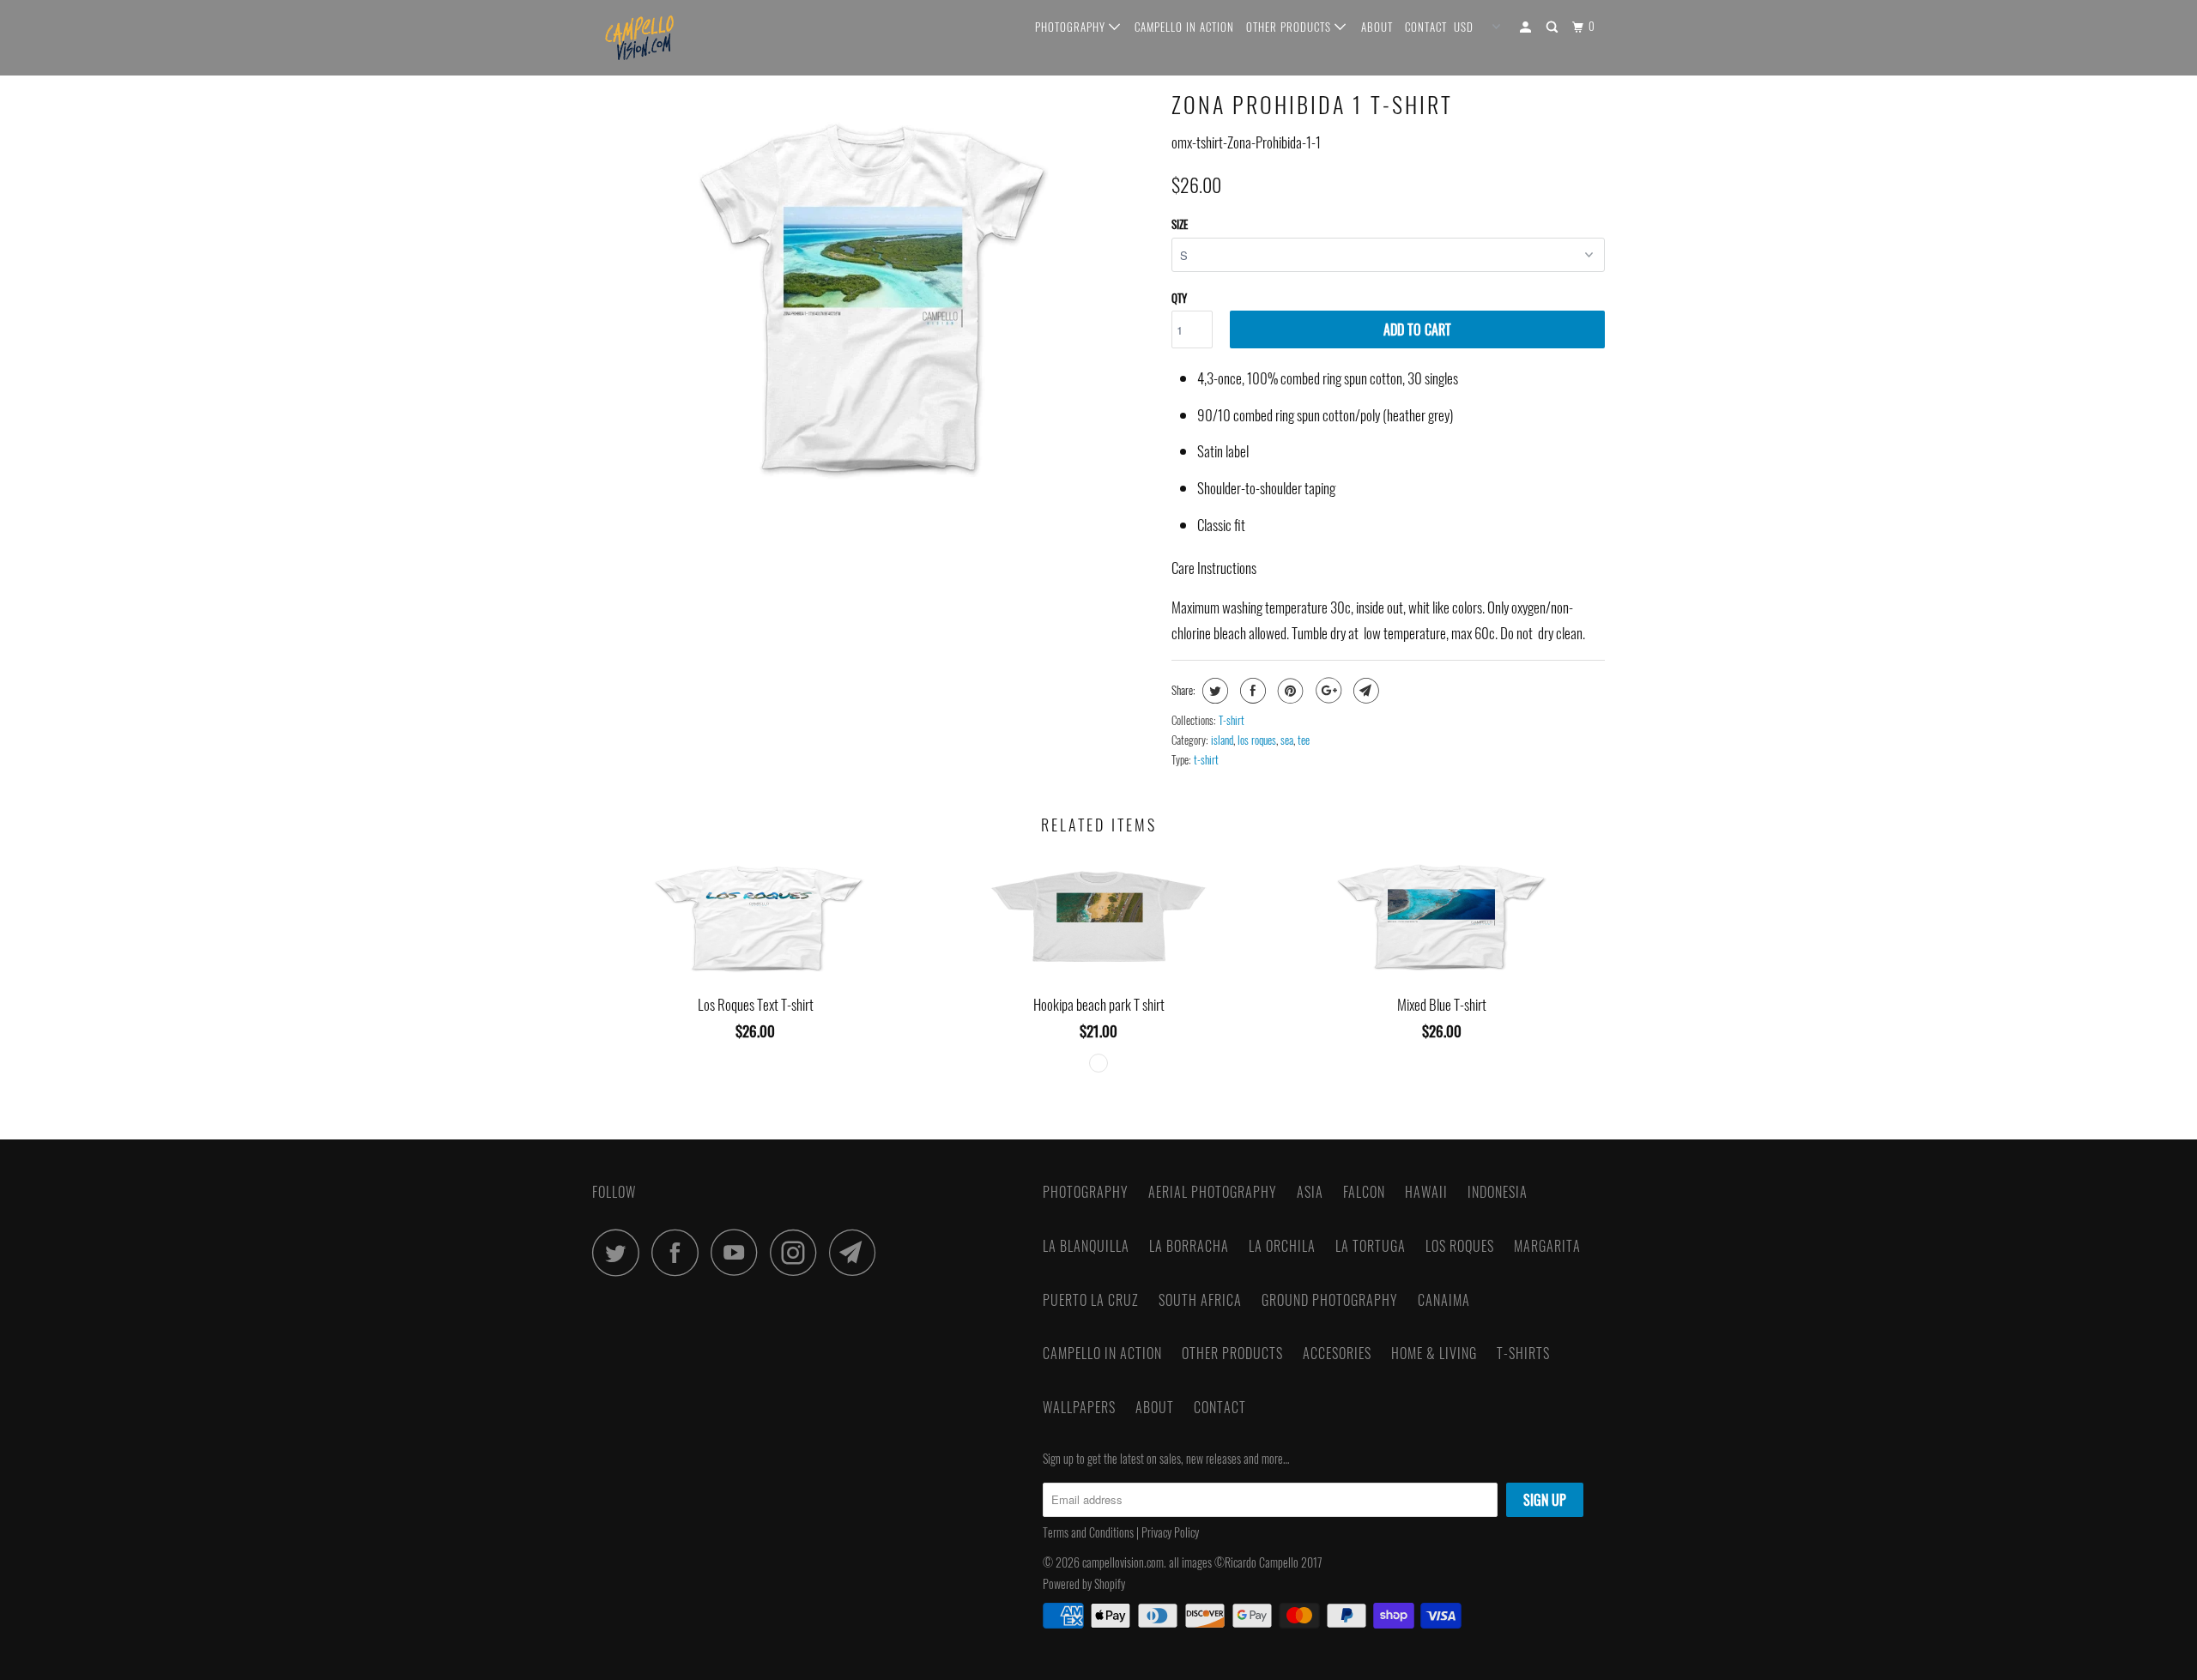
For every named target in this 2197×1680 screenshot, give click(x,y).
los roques (1257, 740)
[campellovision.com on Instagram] (798, 1252)
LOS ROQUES (1460, 1246)
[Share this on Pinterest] (1289, 691)
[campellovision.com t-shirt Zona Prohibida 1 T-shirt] (873, 297)
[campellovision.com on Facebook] (680, 1252)
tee (1304, 740)
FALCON (1364, 1192)
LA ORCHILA (1282, 1246)
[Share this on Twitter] (1213, 691)
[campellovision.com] (680, 38)
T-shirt (1232, 720)
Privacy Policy (1171, 1532)
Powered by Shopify (1084, 1583)
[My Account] (1527, 27)
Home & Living (1434, 1353)
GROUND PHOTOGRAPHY (1330, 1300)
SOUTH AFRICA (1200, 1300)
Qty (1179, 298)
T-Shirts (1523, 1353)
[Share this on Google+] (1326, 691)
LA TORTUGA (1371, 1246)
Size (1180, 224)
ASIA (1310, 1192)
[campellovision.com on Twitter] (620, 1252)
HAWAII (1426, 1192)
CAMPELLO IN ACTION (1184, 27)
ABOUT (1377, 27)
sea (1287, 740)
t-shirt (1206, 759)
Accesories (1337, 1353)
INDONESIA (1498, 1192)
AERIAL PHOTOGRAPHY (1213, 1192)
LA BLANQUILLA (1086, 1246)
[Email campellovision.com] (857, 1252)
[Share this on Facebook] (1251, 691)
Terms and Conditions (1088, 1532)
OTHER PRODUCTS (1290, 27)
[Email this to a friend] (1364, 691)
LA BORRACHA (1189, 1246)
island (1222, 740)
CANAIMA (1444, 1300)
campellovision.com (1123, 1562)
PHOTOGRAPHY (1072, 27)
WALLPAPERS (1079, 1407)
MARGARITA (1547, 1246)
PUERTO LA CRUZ (1091, 1300)
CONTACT (1426, 27)
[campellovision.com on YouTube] (739, 1252)
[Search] (1554, 27)
